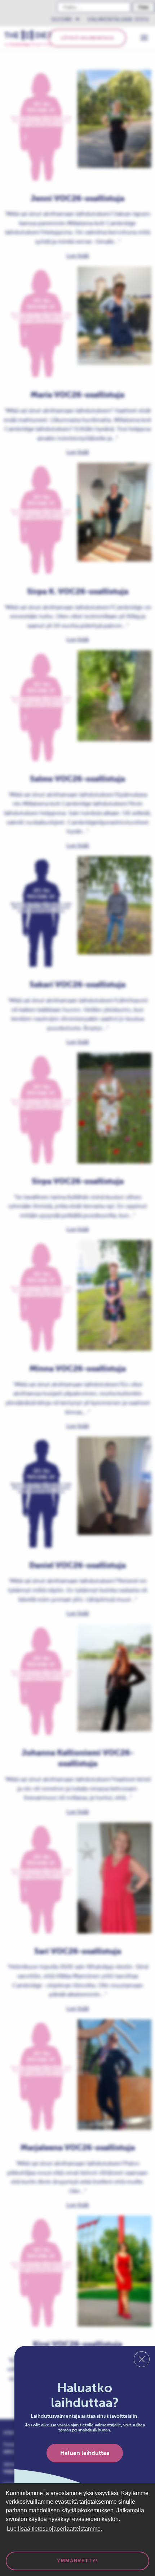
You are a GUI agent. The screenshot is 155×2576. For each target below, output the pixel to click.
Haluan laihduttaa (85, 2453)
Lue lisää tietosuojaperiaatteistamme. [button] (54, 2529)
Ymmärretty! (77, 2561)
